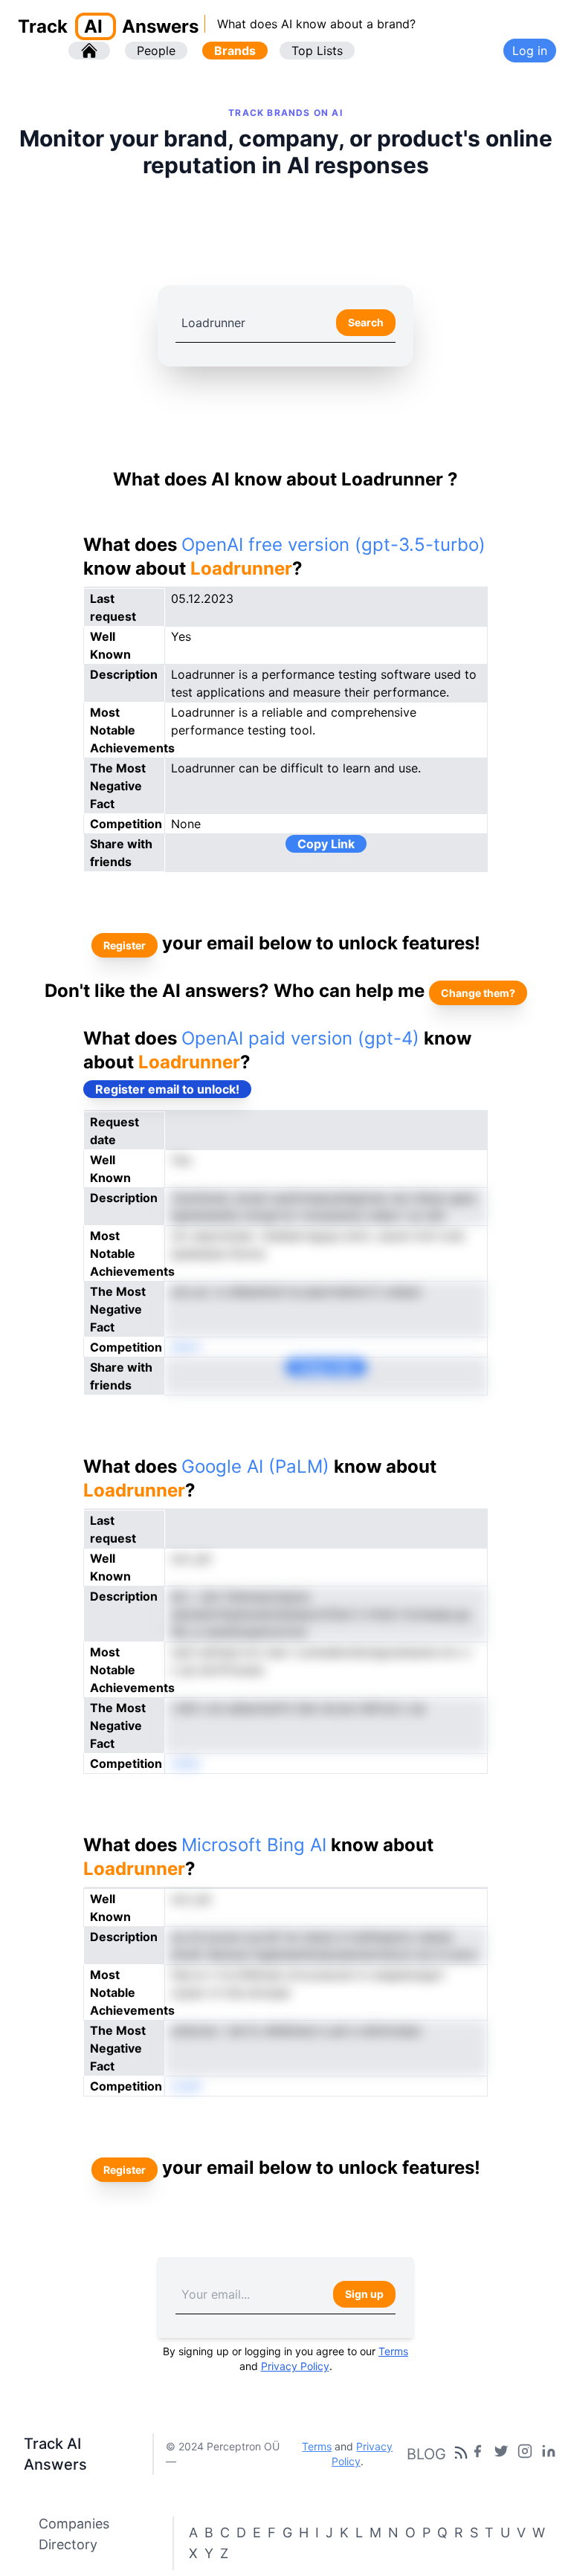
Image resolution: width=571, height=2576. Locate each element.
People (156, 51)
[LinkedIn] (549, 2454)
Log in (530, 51)
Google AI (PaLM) (255, 1466)
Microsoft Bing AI (254, 1845)
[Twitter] (501, 2454)
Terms (393, 2351)
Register (125, 945)
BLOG (426, 2454)
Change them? (478, 993)
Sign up (364, 2294)
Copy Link (326, 844)
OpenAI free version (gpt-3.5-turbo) (333, 545)
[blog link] (525, 2454)
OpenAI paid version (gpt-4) (300, 1038)
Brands (235, 51)
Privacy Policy (295, 2366)
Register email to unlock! (167, 1089)
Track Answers (108, 26)
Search (366, 322)
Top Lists (317, 51)
